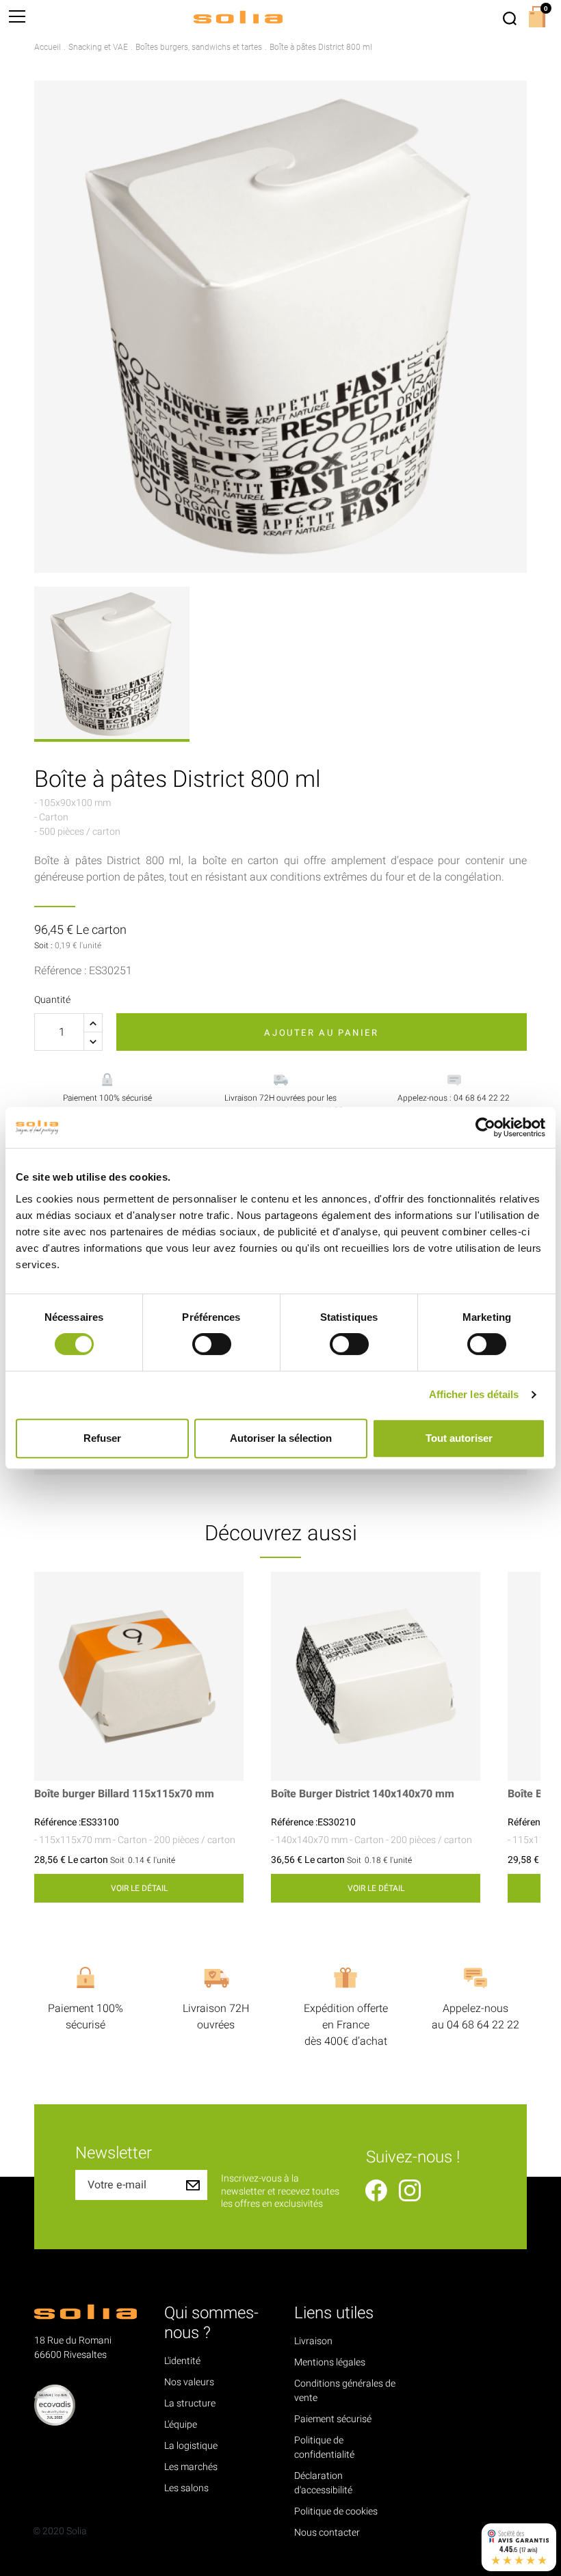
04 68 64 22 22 (483, 2025)
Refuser (102, 1438)
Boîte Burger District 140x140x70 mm (363, 1794)
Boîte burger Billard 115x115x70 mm (124, 1794)
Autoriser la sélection (281, 1438)
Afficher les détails (474, 1394)
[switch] (212, 1344)
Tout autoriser (459, 1438)
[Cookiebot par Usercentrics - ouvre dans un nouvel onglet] (485, 1127)
